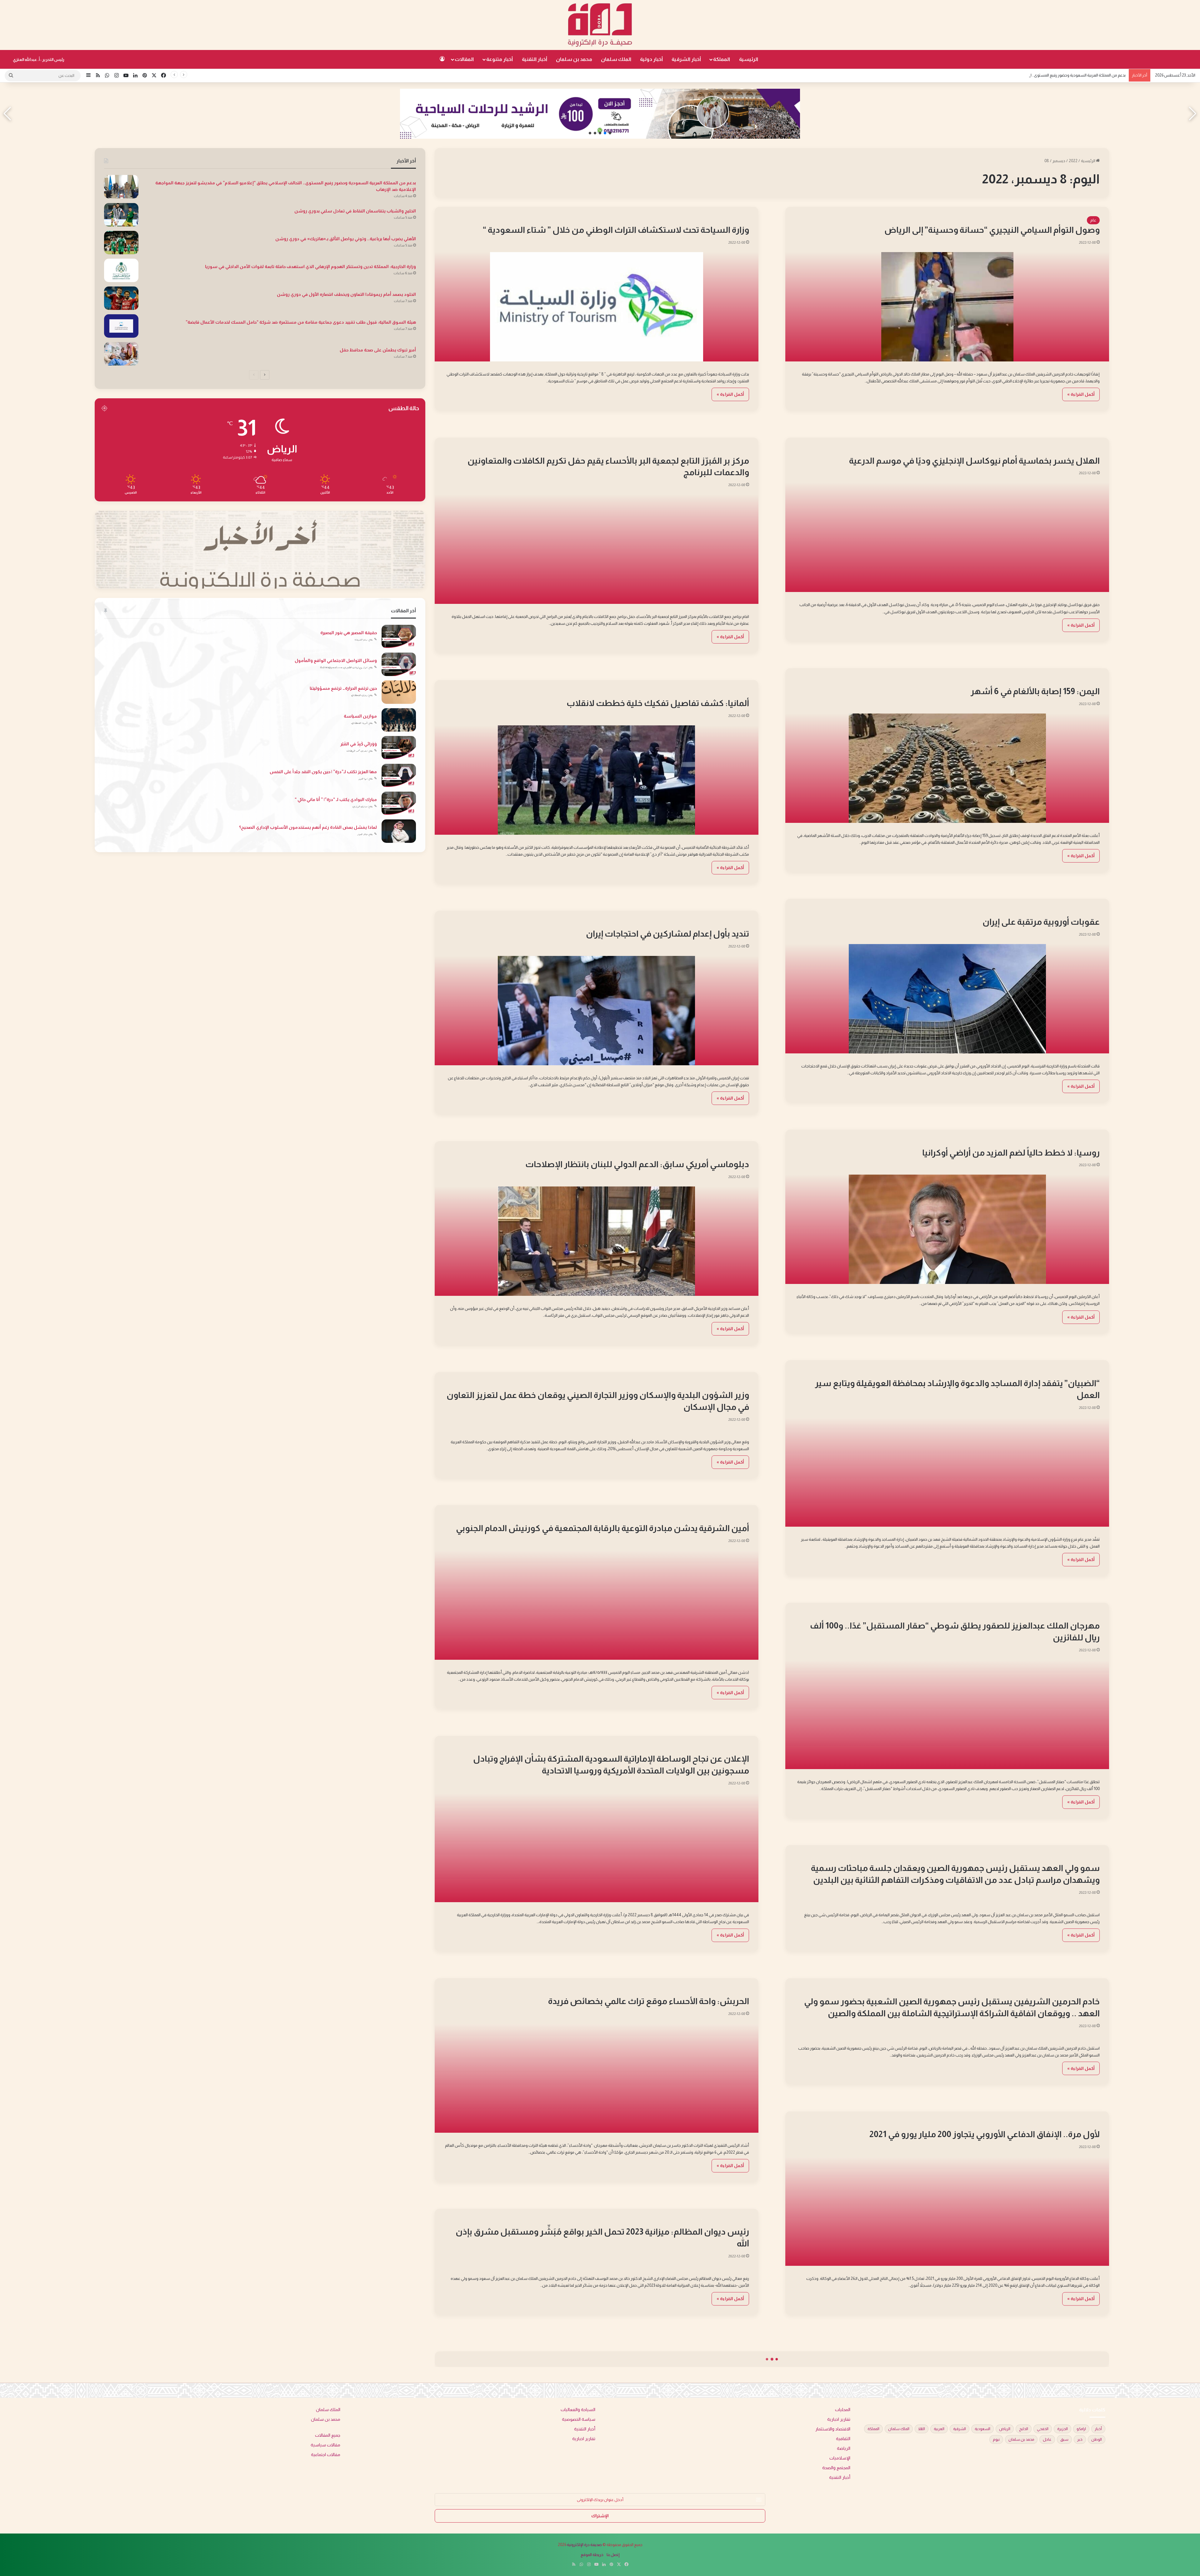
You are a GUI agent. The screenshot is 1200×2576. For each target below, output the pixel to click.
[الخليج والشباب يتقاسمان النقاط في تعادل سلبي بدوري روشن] (121, 215)
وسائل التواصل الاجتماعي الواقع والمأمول (336, 660)
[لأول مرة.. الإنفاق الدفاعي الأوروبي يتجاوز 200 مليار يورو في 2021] (947, 2211)
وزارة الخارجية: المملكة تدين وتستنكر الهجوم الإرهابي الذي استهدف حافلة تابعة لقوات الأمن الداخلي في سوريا (310, 266)
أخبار (1098, 2429)
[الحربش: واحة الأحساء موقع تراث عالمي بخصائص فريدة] (597, 2078)
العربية (939, 2429)
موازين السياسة (360, 716)
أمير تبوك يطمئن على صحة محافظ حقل (378, 350)
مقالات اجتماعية (326, 2455)
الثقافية (843, 2439)
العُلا (922, 2429)
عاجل (1047, 2439)
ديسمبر (1059, 161)
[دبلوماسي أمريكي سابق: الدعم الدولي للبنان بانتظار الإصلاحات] (597, 1241)
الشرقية (960, 2429)
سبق (1064, 2439)
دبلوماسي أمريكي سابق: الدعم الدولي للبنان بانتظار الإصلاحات (637, 1164)
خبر (1080, 2439)
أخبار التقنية (535, 59)
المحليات (739, 451)
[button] (610, 133)
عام (1093, 220)
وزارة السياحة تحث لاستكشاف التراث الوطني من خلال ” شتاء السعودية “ (616, 230)
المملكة (722, 59)
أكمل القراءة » (1081, 394)
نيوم (996, 2439)
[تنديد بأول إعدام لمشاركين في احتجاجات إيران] (597, 1011)
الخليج (1024, 2429)
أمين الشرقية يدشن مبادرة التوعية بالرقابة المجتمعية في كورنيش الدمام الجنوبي (602, 1528)
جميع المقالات (328, 2435)
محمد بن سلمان (574, 59)
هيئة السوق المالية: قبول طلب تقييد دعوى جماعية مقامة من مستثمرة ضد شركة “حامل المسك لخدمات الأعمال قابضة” (301, 322)
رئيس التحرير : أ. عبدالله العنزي (39, 60)
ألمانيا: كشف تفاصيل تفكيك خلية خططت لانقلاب (658, 703)
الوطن (1097, 2439)
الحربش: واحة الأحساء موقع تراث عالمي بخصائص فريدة (649, 2001)
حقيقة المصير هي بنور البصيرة (349, 633)
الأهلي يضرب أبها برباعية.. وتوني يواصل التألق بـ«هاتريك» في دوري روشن (346, 239)
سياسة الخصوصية (579, 2419)
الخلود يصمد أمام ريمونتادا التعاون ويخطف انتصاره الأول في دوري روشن (346, 294)
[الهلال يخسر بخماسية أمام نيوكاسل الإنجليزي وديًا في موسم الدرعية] (947, 537)
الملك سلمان (616, 59)
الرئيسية (749, 59)
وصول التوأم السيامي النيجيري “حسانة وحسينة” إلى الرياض (992, 230)
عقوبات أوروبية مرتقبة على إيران (1041, 922)
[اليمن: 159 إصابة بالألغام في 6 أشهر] (947, 768)
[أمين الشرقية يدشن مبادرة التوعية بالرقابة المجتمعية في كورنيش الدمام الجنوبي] (597, 1605)
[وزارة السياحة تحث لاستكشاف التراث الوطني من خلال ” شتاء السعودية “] (597, 307)
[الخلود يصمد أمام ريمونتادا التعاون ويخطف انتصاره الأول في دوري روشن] (121, 298)
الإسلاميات (840, 2458)
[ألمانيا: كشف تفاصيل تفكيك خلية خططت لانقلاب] (597, 780)
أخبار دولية (651, 59)
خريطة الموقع (592, 2555)
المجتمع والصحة (836, 2468)
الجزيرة (1062, 2429)
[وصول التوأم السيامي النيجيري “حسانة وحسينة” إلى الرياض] (947, 307)
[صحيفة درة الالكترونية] (600, 25)
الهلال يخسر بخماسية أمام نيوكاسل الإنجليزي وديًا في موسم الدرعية (974, 461)
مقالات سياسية (325, 2445)
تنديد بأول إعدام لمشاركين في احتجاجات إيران (667, 934)
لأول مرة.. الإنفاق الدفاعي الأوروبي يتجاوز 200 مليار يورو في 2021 (985, 2134)
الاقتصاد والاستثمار (833, 2429)
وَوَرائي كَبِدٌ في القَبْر (359, 744)
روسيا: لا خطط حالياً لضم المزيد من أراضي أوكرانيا (1011, 1153)
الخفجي (1043, 2429)
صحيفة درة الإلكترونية (584, 2545)
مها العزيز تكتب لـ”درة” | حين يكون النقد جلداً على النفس (323, 772)
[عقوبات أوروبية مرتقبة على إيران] (947, 999)
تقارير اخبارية (839, 2419)
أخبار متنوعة (500, 59)
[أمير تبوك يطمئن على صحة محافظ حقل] (121, 354)
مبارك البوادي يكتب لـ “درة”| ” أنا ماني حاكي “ (336, 799)
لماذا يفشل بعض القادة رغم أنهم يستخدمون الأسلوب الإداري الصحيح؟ (308, 827)
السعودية (982, 2429)
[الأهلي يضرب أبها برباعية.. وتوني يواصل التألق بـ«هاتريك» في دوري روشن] (121, 243)
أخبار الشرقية (686, 59)
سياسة (1090, 1143)
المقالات (464, 59)
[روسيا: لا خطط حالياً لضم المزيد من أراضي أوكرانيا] (947, 1229)
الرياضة (1090, 451)
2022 (1073, 161)
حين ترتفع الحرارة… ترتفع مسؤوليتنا (343, 688)
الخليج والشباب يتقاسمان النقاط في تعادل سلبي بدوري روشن (355, 211)
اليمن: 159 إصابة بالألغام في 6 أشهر (1035, 691)
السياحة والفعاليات (730, 220)
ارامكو (1081, 2429)
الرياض (1005, 2429)
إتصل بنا (613, 2555)
